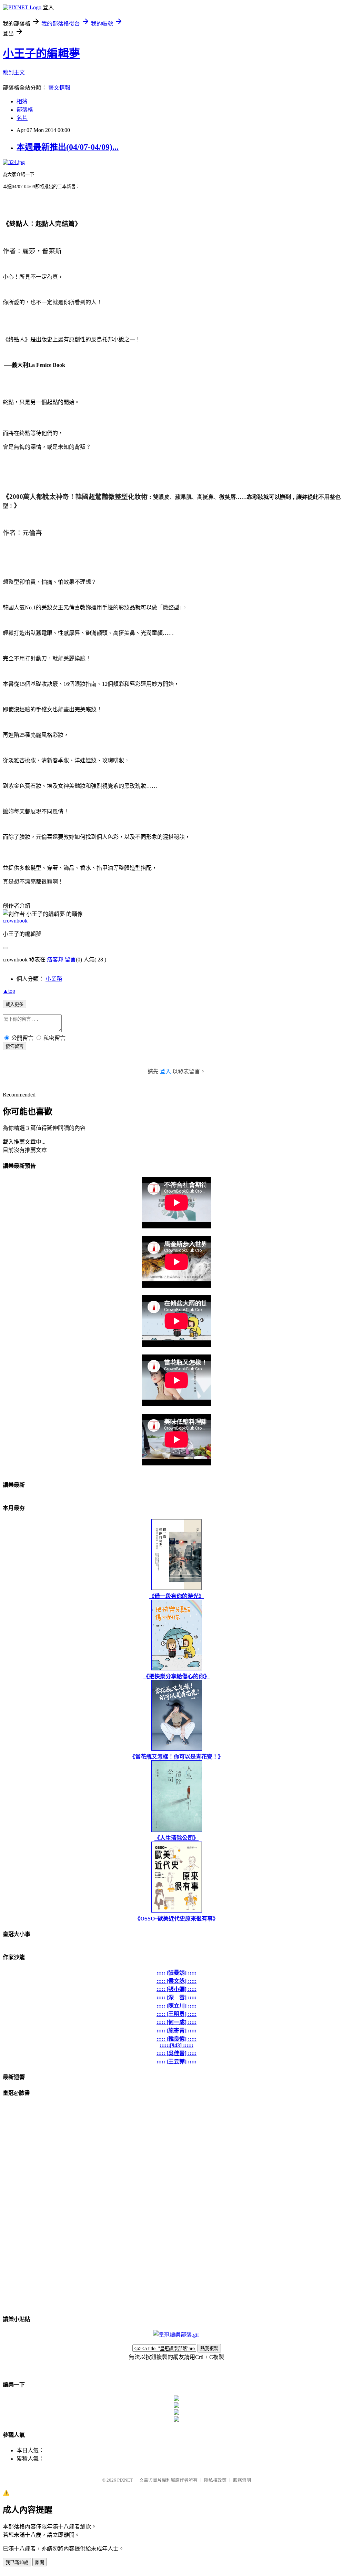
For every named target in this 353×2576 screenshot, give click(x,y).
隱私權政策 (215, 2480)
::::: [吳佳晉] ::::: (176, 2053)
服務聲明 (242, 2480)
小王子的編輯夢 (41, 53)
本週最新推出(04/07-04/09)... (68, 147)
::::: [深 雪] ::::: (176, 1997)
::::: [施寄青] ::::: (176, 2031)
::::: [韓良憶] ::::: (176, 2039)
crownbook (15, 921)
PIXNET (125, 2480)
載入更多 (14, 1004)
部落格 (25, 110)
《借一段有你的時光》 (176, 1596)
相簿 (22, 101)
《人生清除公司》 (176, 1838)
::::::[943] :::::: (176, 2045)
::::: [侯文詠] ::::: (176, 1981)
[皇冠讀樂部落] (176, 2335)
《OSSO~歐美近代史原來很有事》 (176, 1919)
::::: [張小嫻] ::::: (176, 1989)
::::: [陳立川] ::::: (176, 2006)
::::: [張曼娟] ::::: (176, 1973)
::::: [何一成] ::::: (176, 2022)
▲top (9, 991)
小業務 (54, 979)
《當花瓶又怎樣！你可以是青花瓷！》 (176, 1757)
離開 (40, 2562)
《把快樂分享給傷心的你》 (176, 1676)
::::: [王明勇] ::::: (176, 2014)
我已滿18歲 (17, 2562)
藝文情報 (59, 88)
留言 (70, 960)
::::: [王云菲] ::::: (176, 2062)
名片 (22, 118)
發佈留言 (14, 1046)
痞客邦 (55, 960)
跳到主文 (14, 73)
